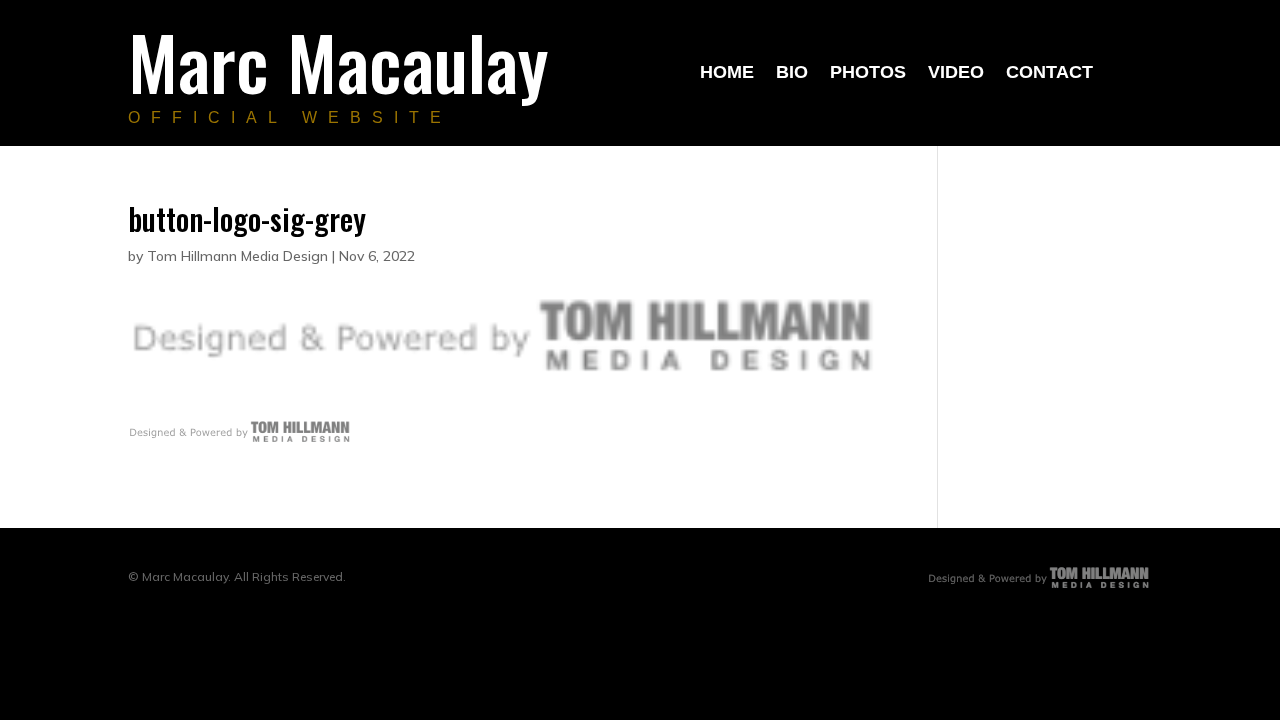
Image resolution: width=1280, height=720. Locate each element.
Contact (1049, 73)
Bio (792, 73)
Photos (868, 73)
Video (956, 73)
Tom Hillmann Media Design (237, 256)
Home (727, 73)
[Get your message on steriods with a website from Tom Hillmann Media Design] (1039, 585)
